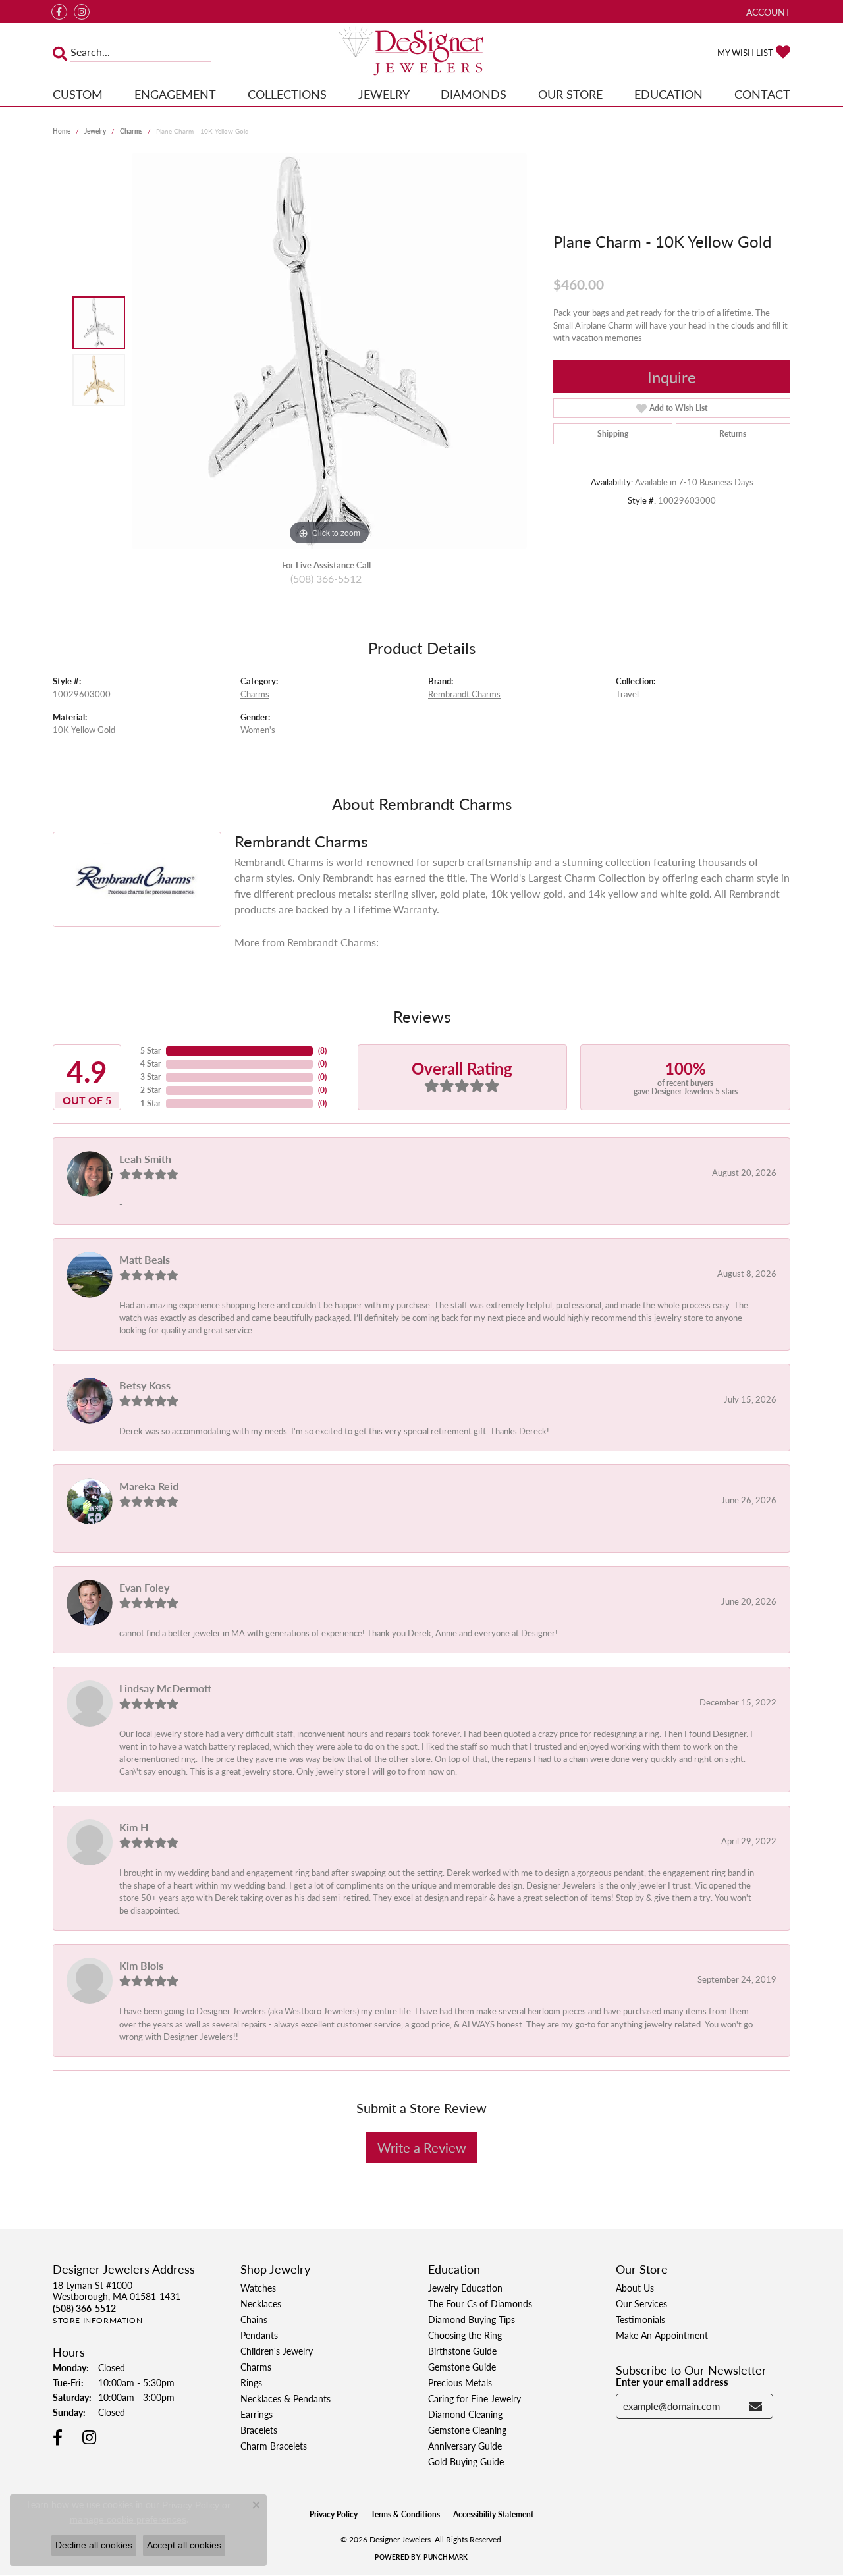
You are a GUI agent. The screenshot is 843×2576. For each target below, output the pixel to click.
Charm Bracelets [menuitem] (274, 2446)
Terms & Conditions (405, 2514)
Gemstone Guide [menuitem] (462, 2367)
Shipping (613, 434)
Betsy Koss (145, 1385)
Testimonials (640, 2319)
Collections (287, 94)
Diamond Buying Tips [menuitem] (472, 2319)
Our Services (641, 2303)
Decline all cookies (94, 2545)
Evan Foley (144, 1587)
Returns (733, 434)
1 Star (150, 1103)
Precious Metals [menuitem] (460, 2382)
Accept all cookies (184, 2545)
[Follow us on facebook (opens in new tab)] (59, 12)
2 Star (150, 1090)
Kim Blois (141, 1965)
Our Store (570, 94)
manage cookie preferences (128, 2519)
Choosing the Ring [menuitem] (465, 2335)
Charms (131, 131)
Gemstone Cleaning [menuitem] (467, 2430)
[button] (767, 12)
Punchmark (446, 2557)
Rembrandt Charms (464, 694)
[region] (329, 351)
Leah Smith (145, 1159)
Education (668, 94)
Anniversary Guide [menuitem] (465, 2446)
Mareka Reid (149, 1486)
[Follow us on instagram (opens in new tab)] (82, 12)
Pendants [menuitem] (259, 2335)
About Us (635, 2288)
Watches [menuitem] (258, 2288)
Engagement (175, 94)
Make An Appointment (662, 2335)
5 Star (150, 1051)
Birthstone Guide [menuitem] (462, 2351)
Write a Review (422, 2147)
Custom (78, 94)
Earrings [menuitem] (257, 2414)
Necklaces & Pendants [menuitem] (286, 2398)
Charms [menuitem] (256, 2367)
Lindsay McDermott (165, 1688)
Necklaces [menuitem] (261, 2303)
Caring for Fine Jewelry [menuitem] (475, 2398)
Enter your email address (672, 2382)
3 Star (150, 1077)
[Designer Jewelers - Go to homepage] (422, 52)
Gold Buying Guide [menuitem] (466, 2461)
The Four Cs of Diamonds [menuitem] (480, 2303)
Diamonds (474, 94)
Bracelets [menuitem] (259, 2430)
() (322, 1051)
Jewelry (384, 94)
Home (62, 131)
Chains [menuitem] (254, 2319)
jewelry (95, 131)
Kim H (134, 1827)
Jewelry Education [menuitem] (465, 2288)
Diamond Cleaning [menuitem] (465, 2414)
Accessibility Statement (493, 2514)
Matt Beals (145, 1259)
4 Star (150, 1064)
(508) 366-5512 (326, 578)
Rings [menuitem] (251, 2382)
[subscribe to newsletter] (755, 2406)
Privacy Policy (334, 2514)
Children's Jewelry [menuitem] (277, 2351)
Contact (762, 94)
